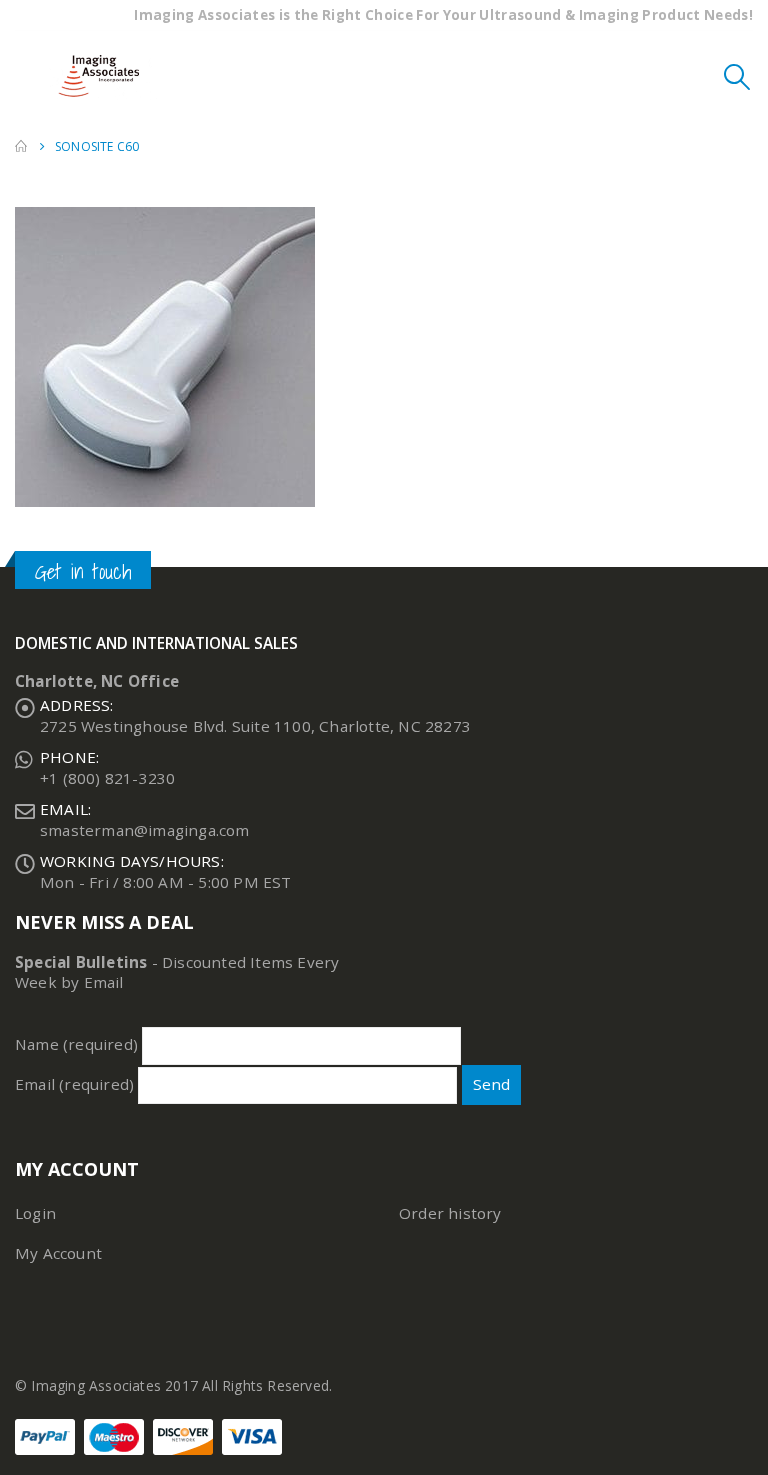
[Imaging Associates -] (104, 76)
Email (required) (76, 1084)
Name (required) (78, 1044)
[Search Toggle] (737, 76)
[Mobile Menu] (30, 76)
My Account (58, 1253)
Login (35, 1213)
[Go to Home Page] (21, 146)
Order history (450, 1213)
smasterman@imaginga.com (145, 830)
